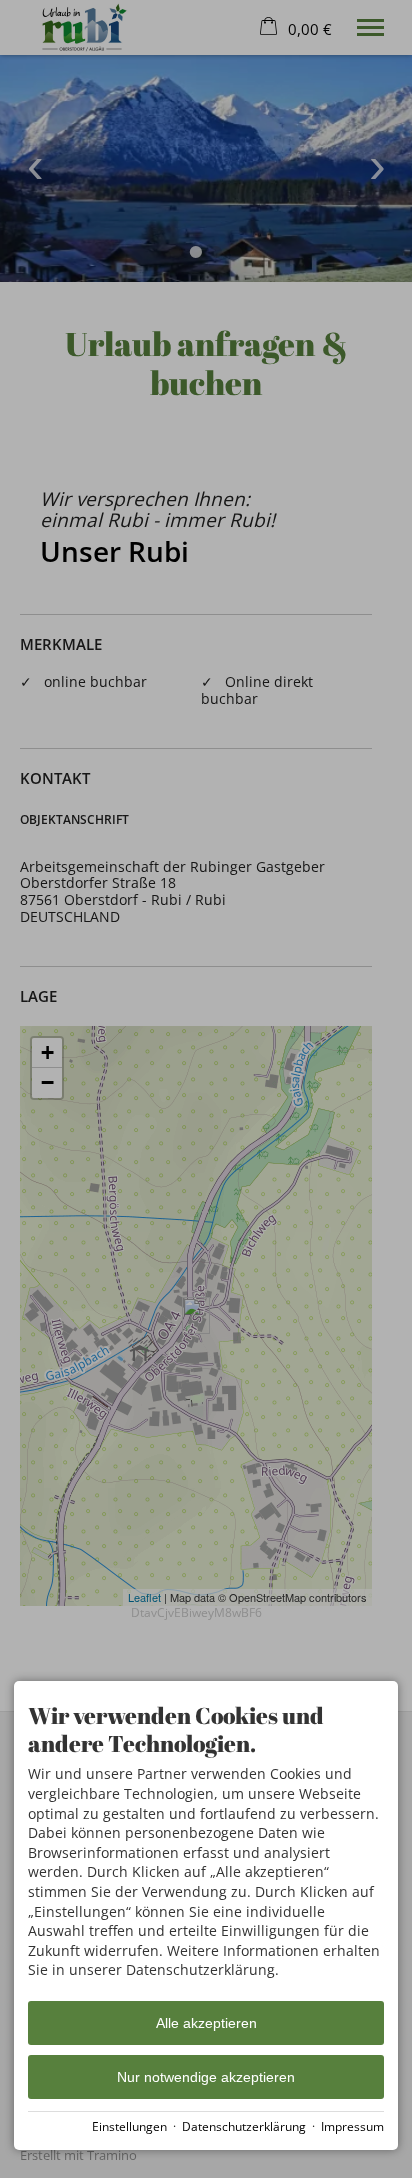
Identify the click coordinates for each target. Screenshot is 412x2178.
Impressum (352, 2126)
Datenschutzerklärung (244, 2126)
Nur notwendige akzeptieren (206, 2077)
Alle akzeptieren (206, 2023)
